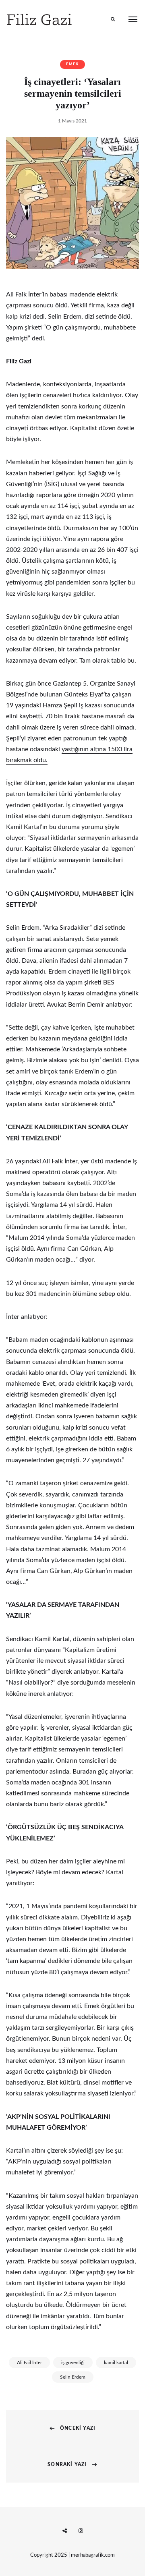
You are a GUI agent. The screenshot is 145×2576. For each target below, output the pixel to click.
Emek (72, 64)
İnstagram (81, 2531)
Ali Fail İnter (29, 2363)
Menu (133, 19)
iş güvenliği (73, 2363)
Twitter (64, 2531)
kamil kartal (116, 2363)
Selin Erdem (73, 2377)
